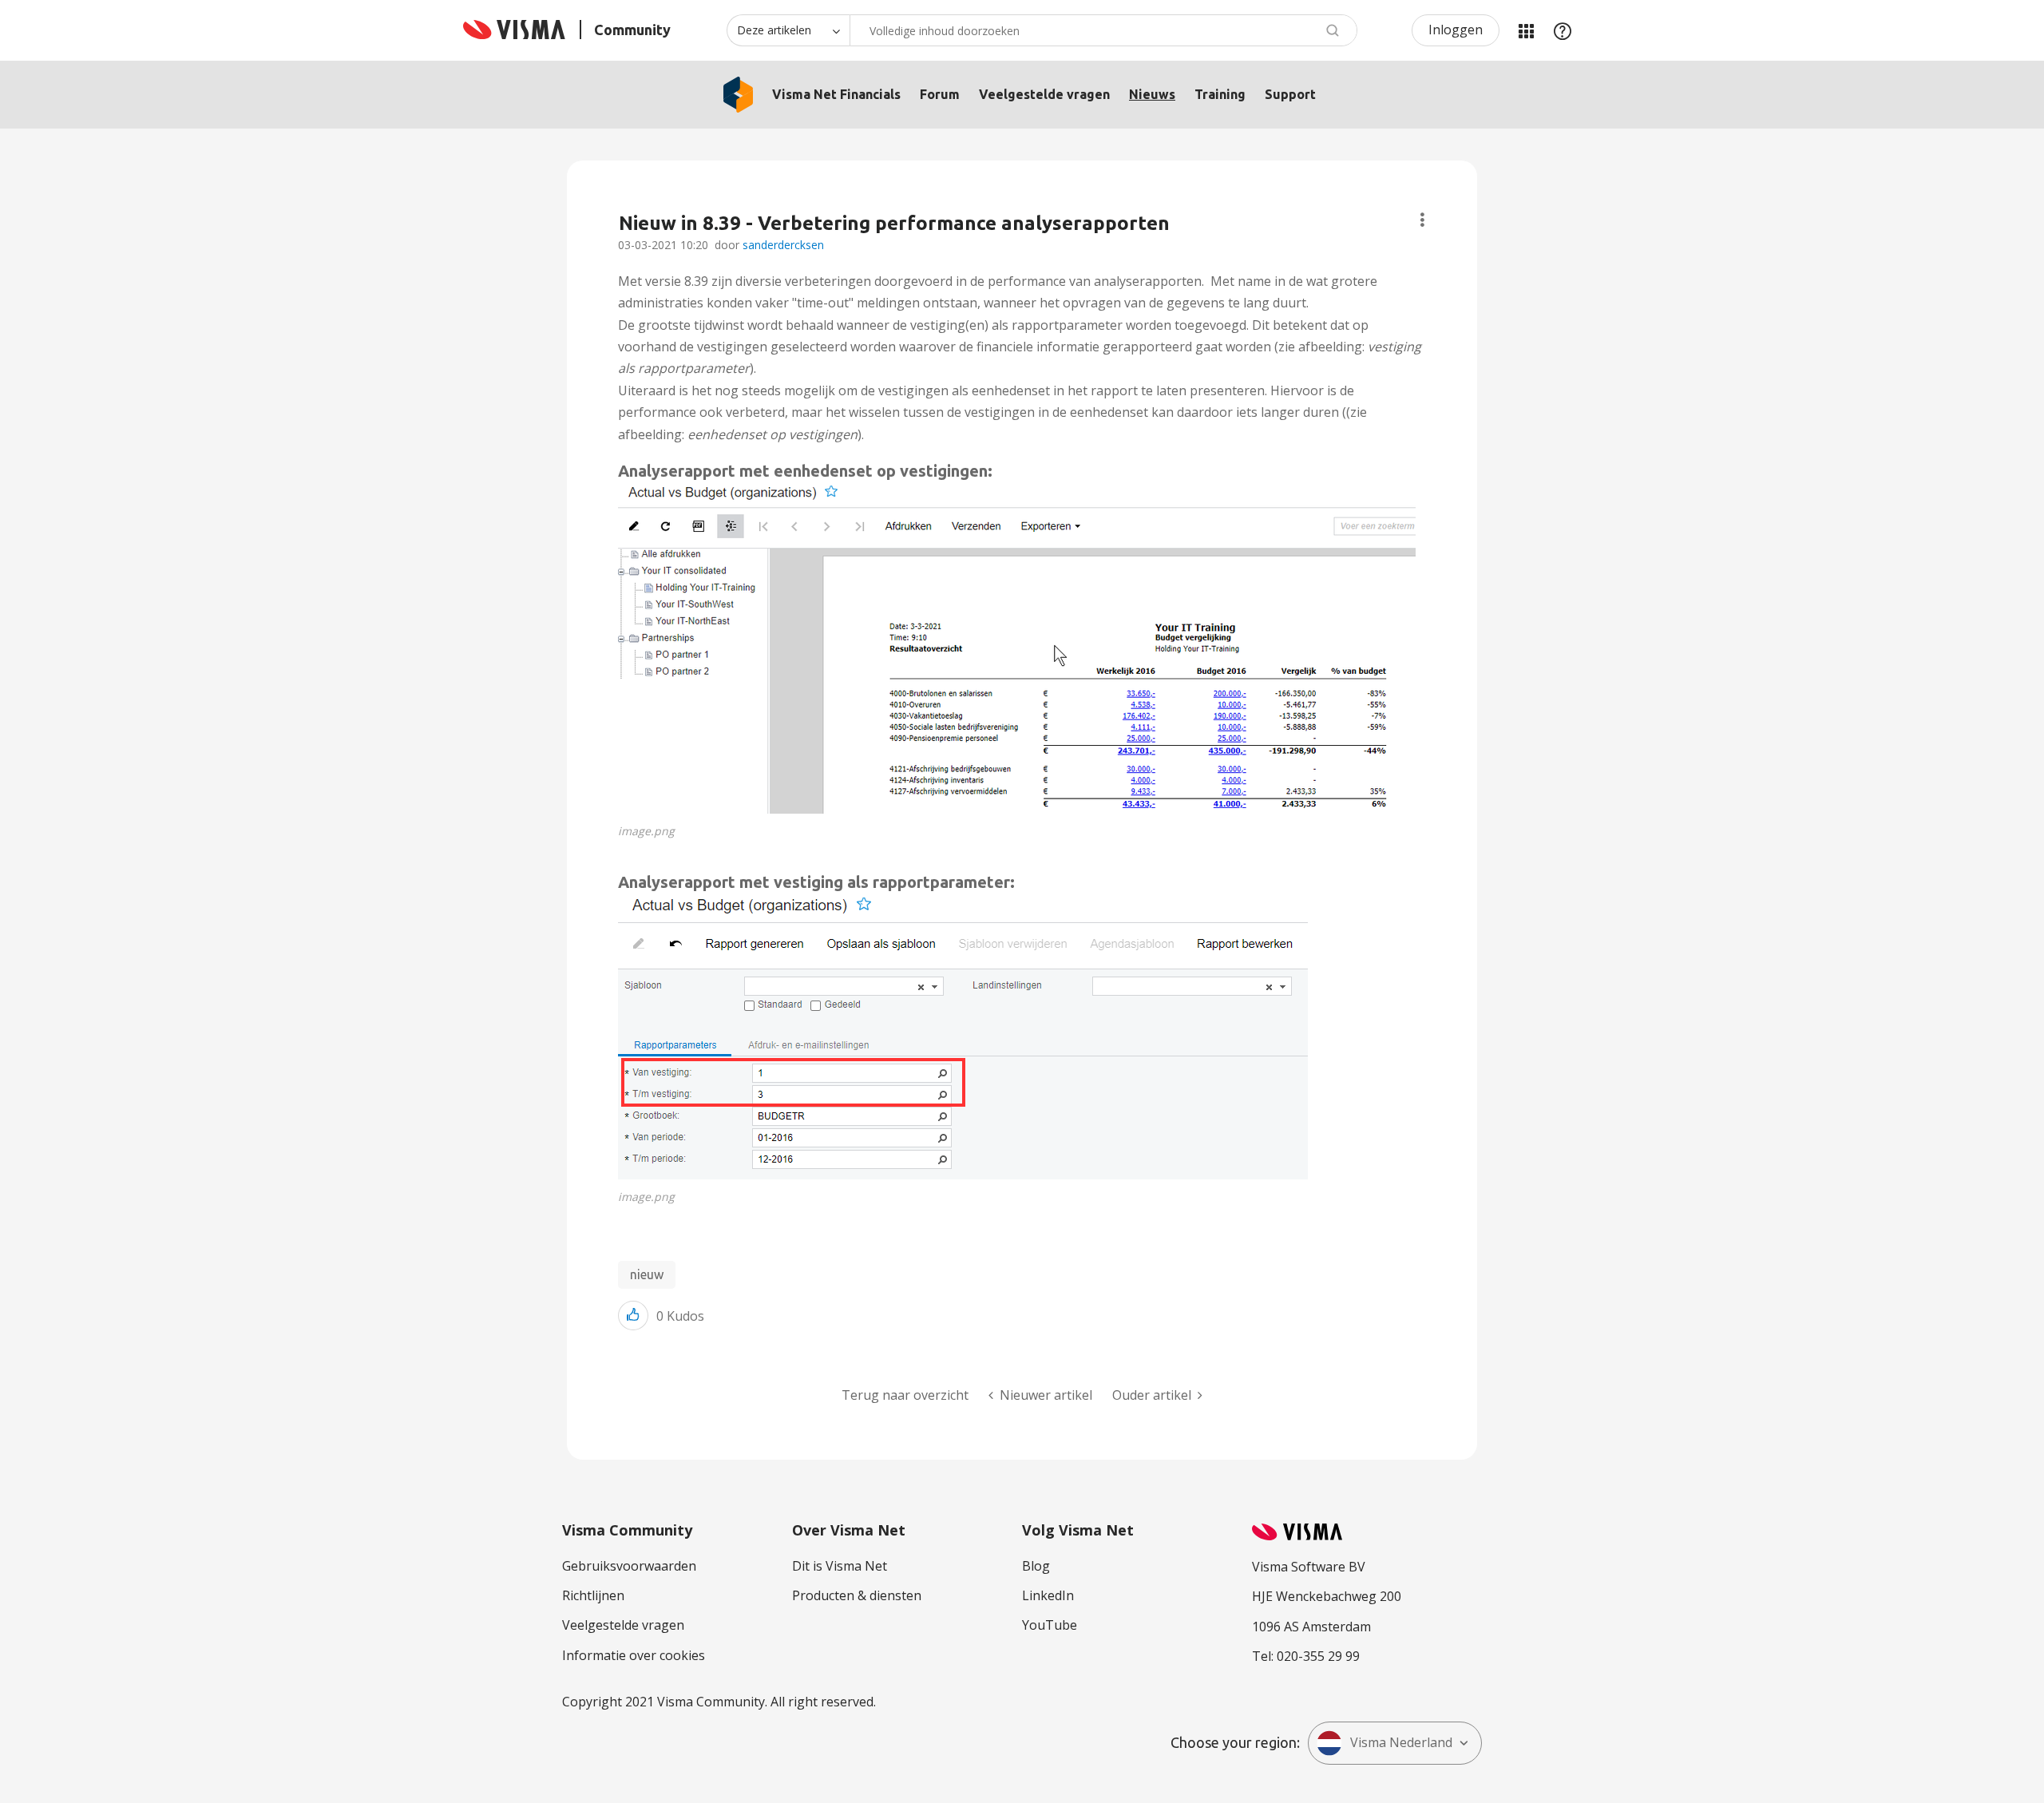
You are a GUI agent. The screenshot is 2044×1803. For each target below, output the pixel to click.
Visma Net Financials (836, 94)
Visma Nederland (1401, 1742)
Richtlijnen (593, 1595)
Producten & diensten (857, 1595)
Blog (1036, 1566)
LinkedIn (1048, 1595)
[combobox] (1103, 30)
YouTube (1050, 1625)
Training (1220, 94)
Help (1563, 30)
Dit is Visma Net (840, 1566)
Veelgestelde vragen (1044, 94)
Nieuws (1152, 94)
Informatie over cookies (634, 1655)
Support (1290, 94)
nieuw (647, 1274)
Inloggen (1456, 30)
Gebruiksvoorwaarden (629, 1566)
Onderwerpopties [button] (1422, 220)
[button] (1017, 647)
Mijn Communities (1526, 30)
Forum (940, 94)
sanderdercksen (783, 245)
